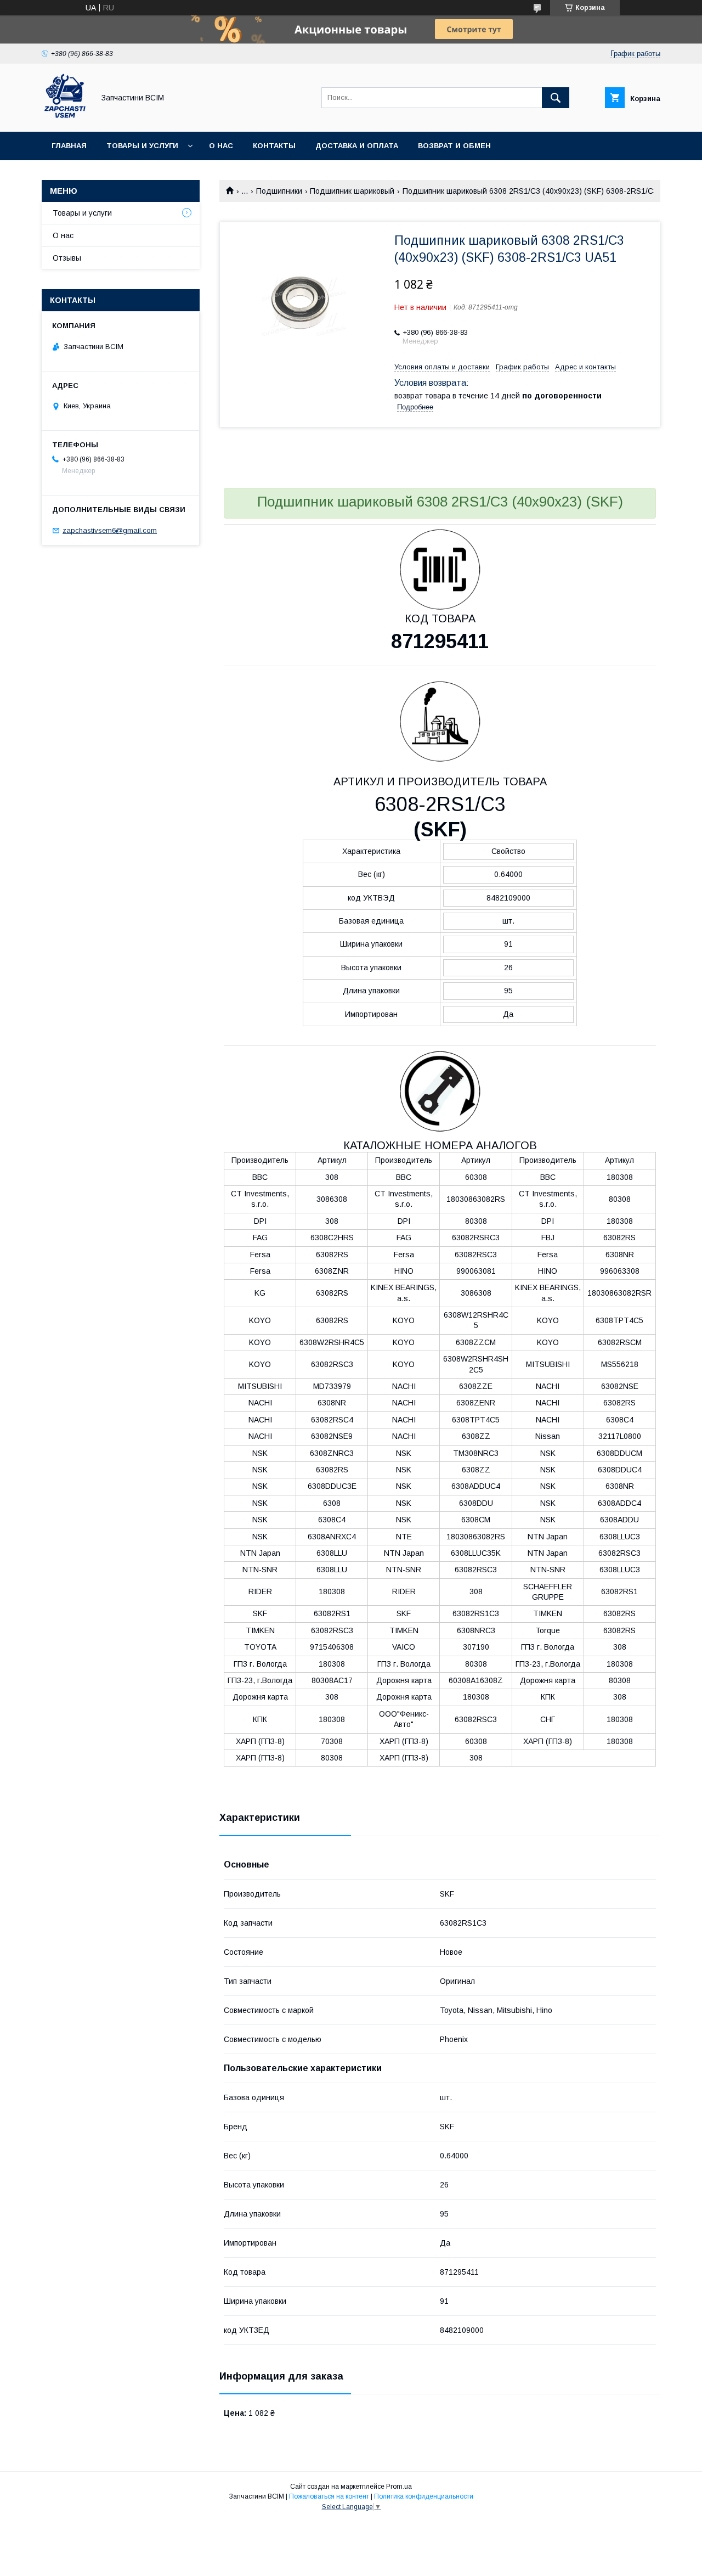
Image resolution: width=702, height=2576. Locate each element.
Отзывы (67, 258)
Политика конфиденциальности (424, 2496)
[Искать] (556, 98)
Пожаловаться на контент (329, 2496)
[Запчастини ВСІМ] (65, 117)
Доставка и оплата (357, 146)
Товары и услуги (142, 146)
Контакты (274, 146)
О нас (221, 146)
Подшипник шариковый (352, 191)
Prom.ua (399, 2487)
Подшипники (279, 191)
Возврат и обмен (454, 146)
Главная (69, 146)
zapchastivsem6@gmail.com (110, 530)
